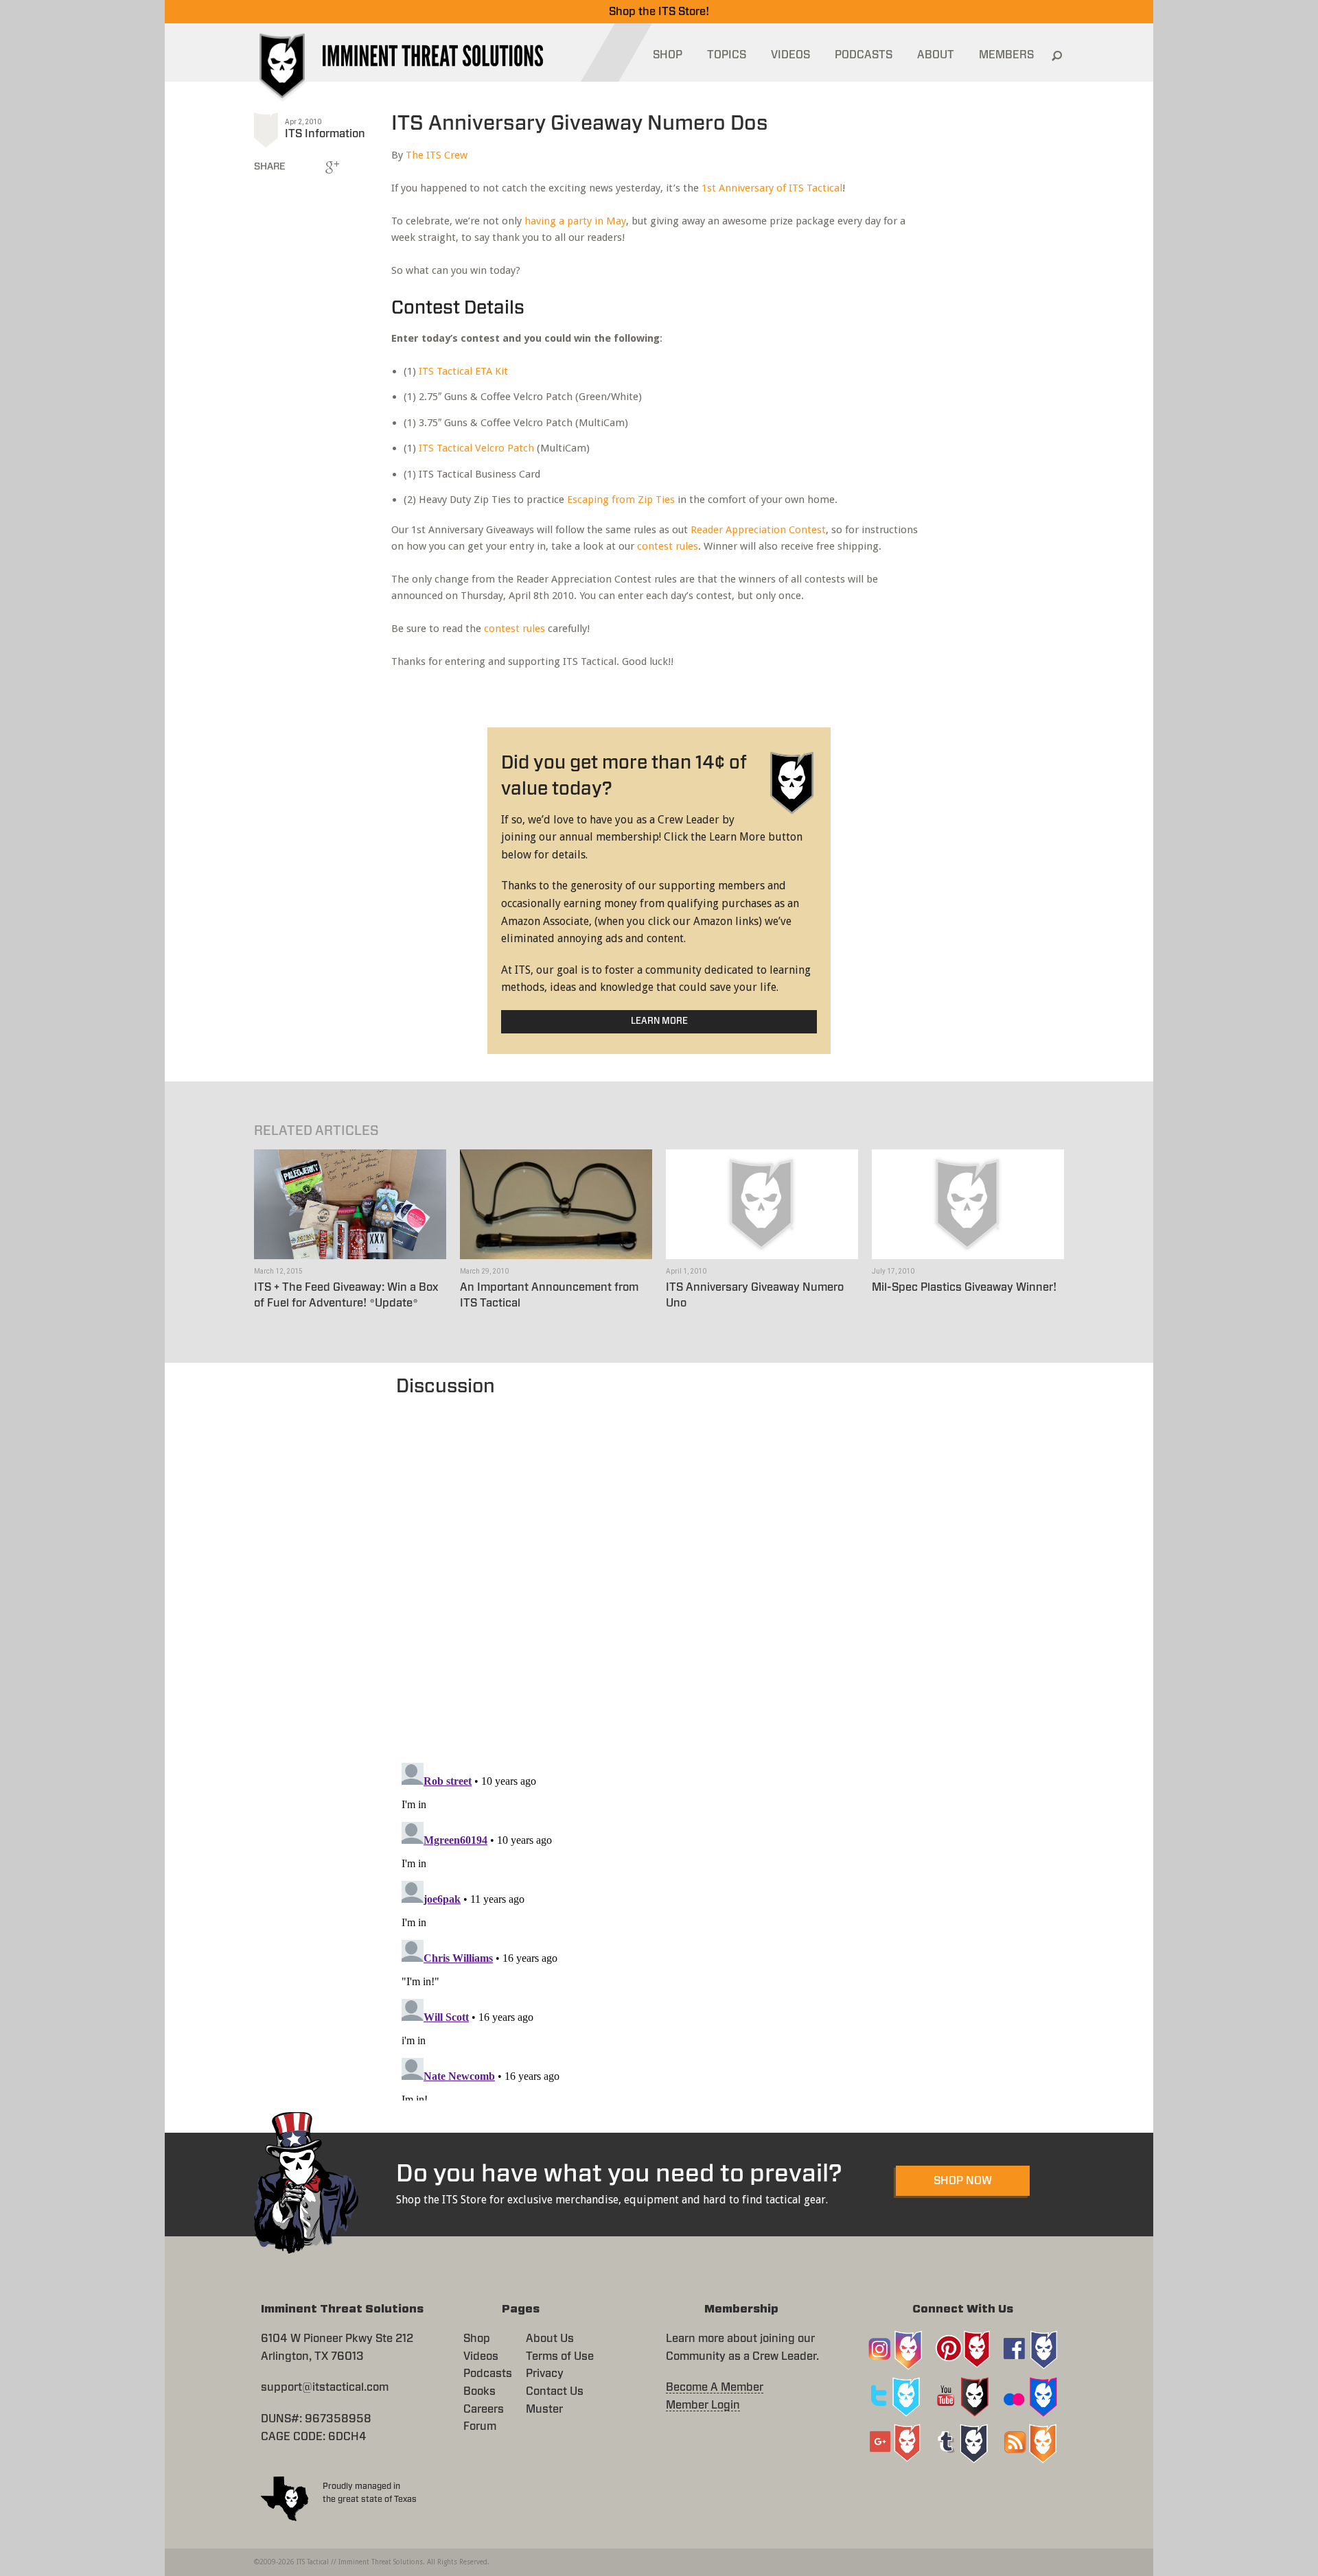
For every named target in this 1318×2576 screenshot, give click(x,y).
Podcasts (488, 2374)
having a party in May (575, 221)
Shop (477, 2339)
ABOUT (936, 55)
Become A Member (715, 2387)
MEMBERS (1006, 55)
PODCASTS (864, 55)
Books (479, 2391)
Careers (484, 2409)
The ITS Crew (437, 155)
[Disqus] (659, 1573)
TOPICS (727, 55)
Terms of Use (560, 2356)
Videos (481, 2356)
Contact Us (555, 2391)
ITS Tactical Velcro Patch (476, 448)
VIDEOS (790, 55)
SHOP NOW (963, 2181)
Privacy (545, 2374)
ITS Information (325, 134)
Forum (480, 2426)
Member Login (703, 2405)
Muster (544, 2409)
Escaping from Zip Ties (621, 500)
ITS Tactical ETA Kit (463, 371)
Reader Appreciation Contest (758, 530)
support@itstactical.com (325, 2387)
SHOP (668, 55)
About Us (550, 2339)
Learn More (659, 1021)
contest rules (668, 546)
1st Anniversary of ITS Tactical (772, 188)
